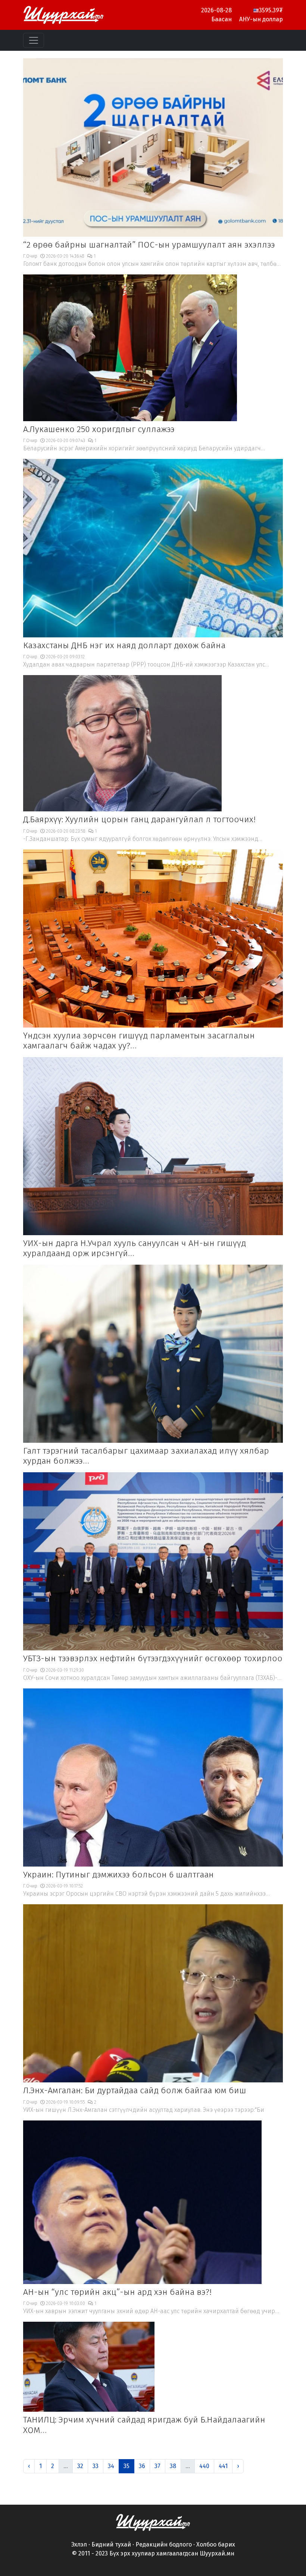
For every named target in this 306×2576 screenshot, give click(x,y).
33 (96, 2466)
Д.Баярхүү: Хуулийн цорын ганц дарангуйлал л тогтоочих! (139, 819)
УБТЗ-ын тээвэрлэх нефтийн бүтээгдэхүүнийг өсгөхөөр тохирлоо (153, 1658)
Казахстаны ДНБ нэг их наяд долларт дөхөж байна (124, 645)
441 (223, 2466)
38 (173, 2466)
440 (204, 2466)
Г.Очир (30, 256)
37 (157, 2466)
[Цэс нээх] (34, 40)
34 (111, 2466)
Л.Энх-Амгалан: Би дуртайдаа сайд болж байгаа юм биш (135, 2090)
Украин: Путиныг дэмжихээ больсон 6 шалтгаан (118, 1875)
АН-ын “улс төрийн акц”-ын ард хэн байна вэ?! (117, 2292)
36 (142, 2466)
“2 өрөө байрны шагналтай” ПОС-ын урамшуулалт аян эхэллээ (149, 245)
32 (80, 2466)
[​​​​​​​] (153, 2522)
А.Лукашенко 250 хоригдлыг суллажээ (99, 429)
